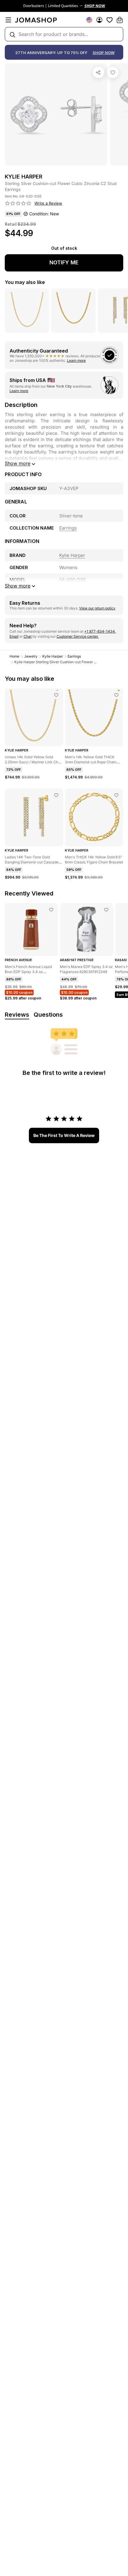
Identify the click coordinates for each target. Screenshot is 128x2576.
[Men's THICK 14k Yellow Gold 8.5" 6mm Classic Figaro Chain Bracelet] (116, 795)
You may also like (25, 282)
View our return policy (97, 608)
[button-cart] (120, 20)
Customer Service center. (78, 636)
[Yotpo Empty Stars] (18, 203)
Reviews (17, 1015)
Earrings (74, 656)
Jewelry (31, 656)
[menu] (8, 20)
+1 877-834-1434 (100, 631)
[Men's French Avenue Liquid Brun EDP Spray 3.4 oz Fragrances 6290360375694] (51, 910)
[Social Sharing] (99, 72)
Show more (18, 463)
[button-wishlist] (110, 20)
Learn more (76, 360)
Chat (28, 636)
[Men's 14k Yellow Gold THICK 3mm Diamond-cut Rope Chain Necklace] (116, 695)
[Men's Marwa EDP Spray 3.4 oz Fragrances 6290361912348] (106, 910)
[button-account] (99, 20)
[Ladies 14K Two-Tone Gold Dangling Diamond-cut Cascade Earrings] (56, 795)
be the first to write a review (64, 1135)
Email (14, 636)
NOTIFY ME (64, 262)
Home (14, 656)
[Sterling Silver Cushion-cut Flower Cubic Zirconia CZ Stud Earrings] (113, 72)
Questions (48, 1015)
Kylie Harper (53, 656)
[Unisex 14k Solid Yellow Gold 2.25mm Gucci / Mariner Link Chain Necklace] (56, 695)
